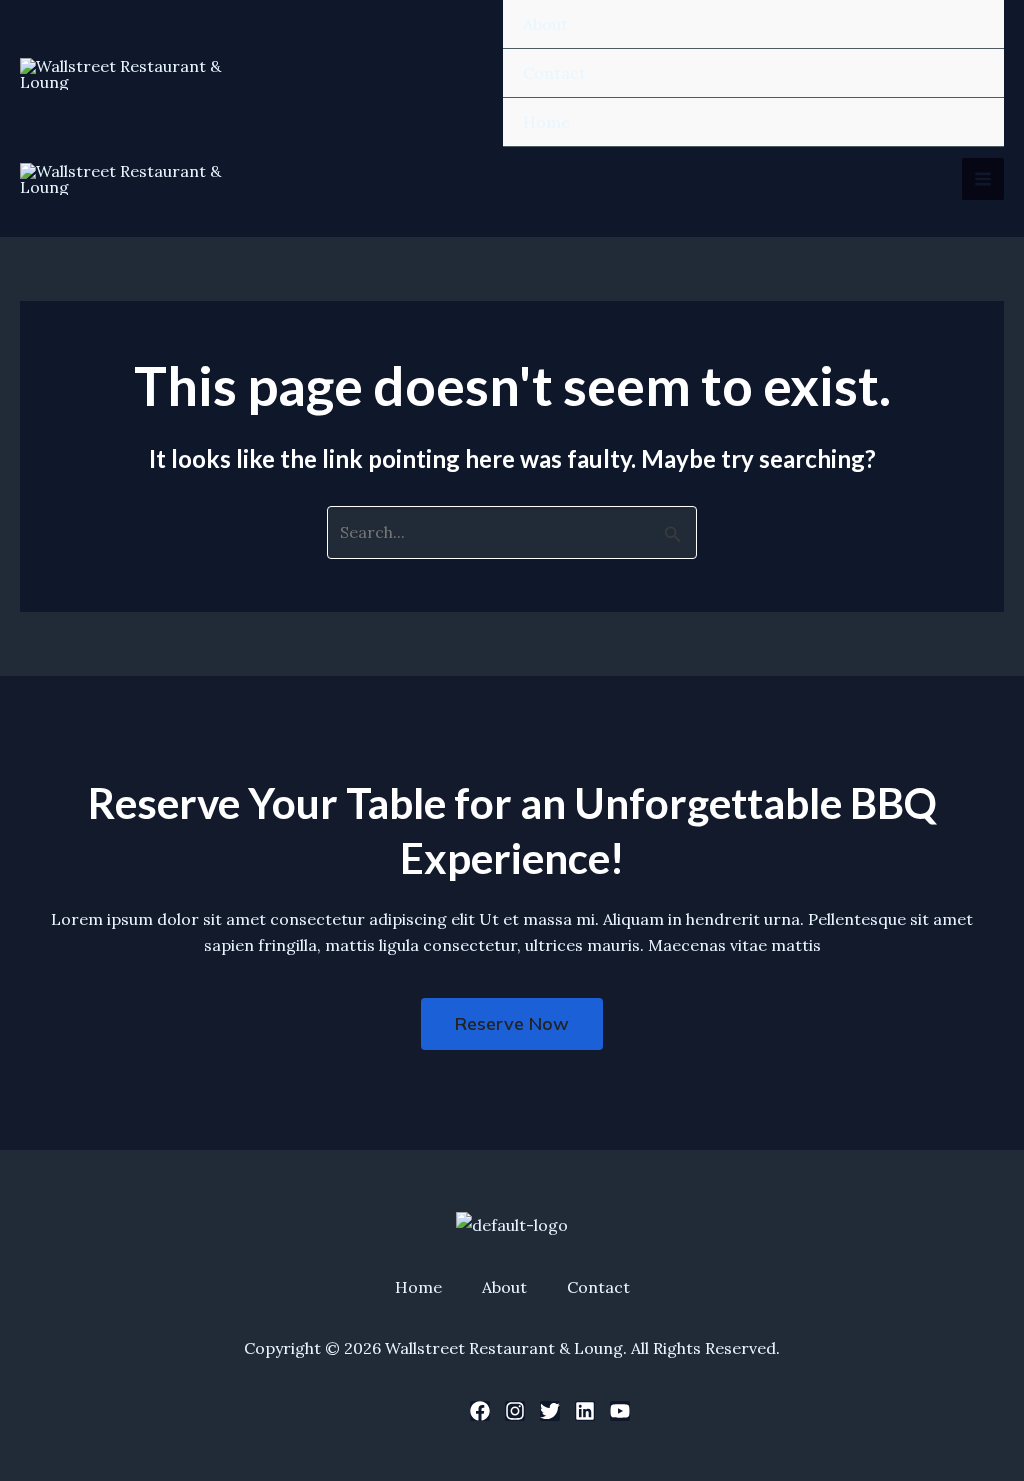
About (545, 24)
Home (546, 122)
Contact (554, 73)
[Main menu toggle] (983, 179)
